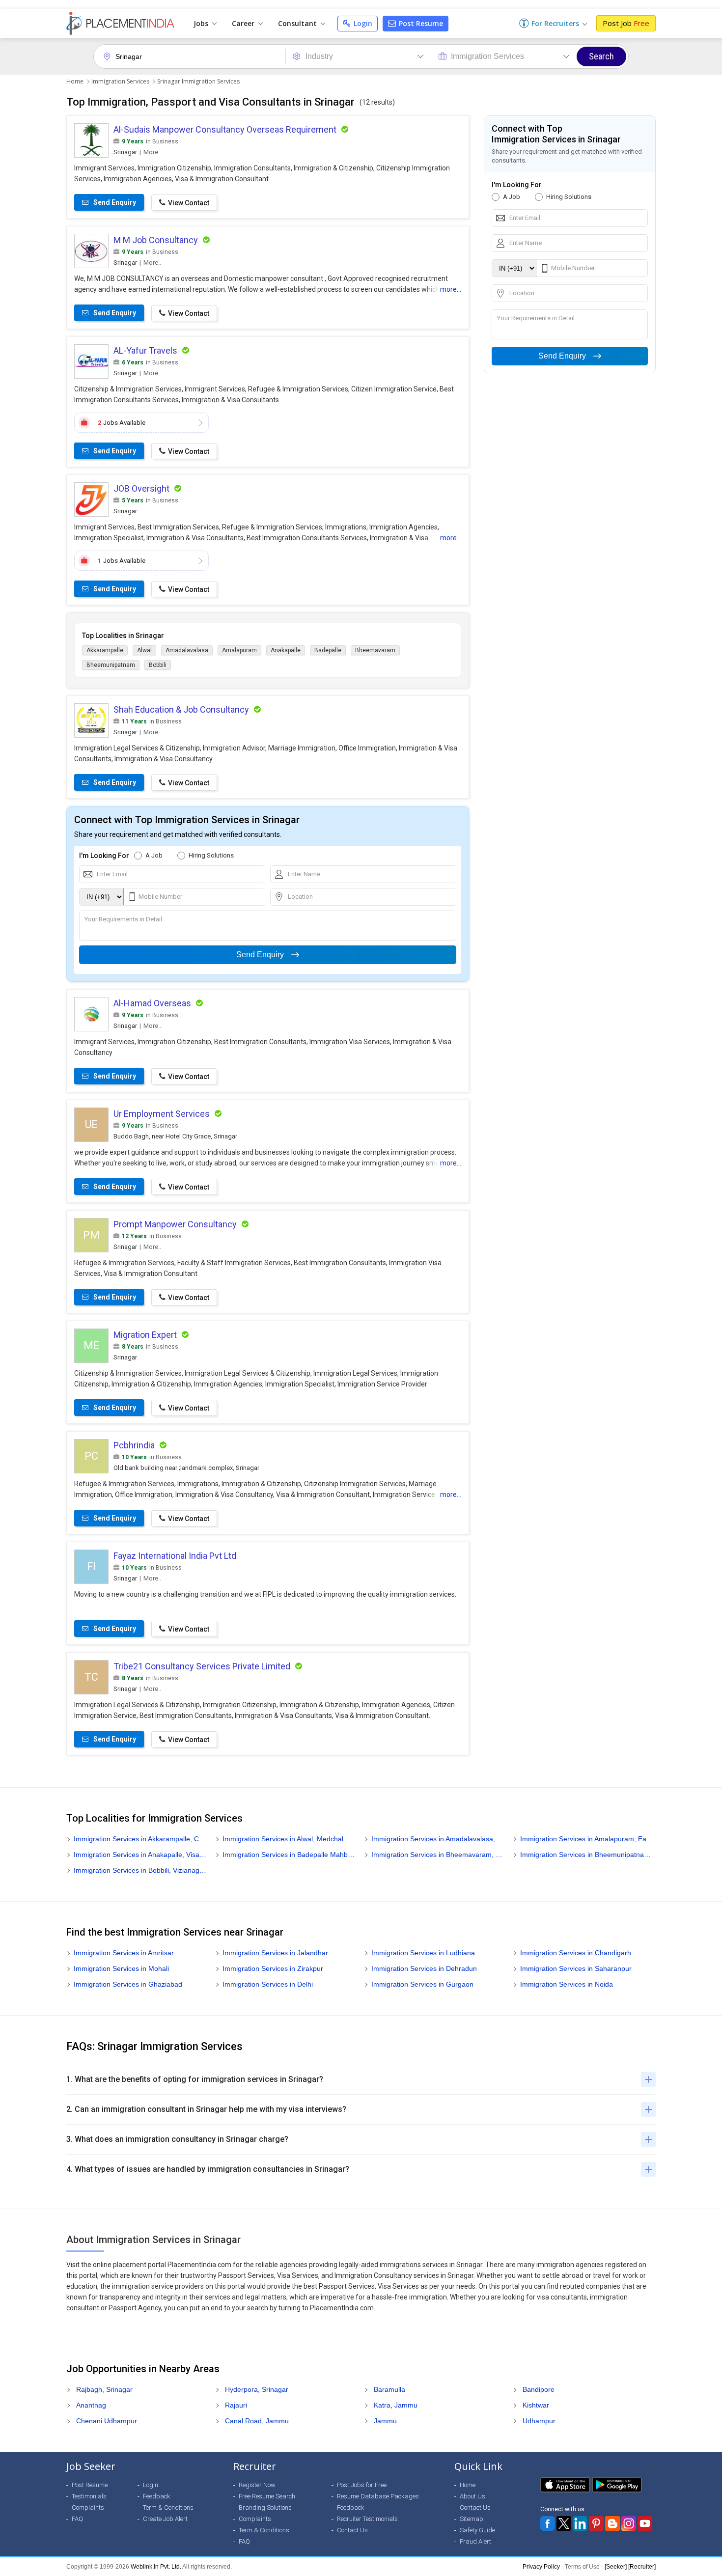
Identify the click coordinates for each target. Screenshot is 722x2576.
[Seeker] (616, 2567)
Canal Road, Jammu (257, 2421)
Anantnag (91, 2405)
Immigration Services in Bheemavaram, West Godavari (438, 1855)
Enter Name (304, 874)
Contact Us (352, 2530)
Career (244, 23)
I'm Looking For (104, 856)
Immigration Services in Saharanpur (576, 1968)
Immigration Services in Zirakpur (273, 1968)
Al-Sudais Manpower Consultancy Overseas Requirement (225, 129)
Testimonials (89, 2496)
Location (300, 897)
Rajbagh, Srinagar (104, 2389)
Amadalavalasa (187, 650)
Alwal (144, 650)
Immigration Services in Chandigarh (576, 1953)
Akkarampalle (105, 650)
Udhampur (539, 2421)
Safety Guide (477, 2530)
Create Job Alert (165, 2519)
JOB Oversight (141, 488)
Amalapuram (239, 650)
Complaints (88, 2507)
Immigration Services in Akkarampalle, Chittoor (141, 1839)
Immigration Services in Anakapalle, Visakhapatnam (141, 1855)
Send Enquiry (260, 955)
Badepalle (328, 650)
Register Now (257, 2485)
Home (75, 81)
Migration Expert (145, 1335)
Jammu (385, 2421)
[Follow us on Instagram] (629, 2523)
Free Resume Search (267, 2496)
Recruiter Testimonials (367, 2519)
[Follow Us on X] (564, 2523)
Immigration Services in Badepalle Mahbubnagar (290, 1855)
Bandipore (539, 2389)
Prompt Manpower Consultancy (175, 1224)
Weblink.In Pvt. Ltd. (156, 2567)
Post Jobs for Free (362, 2485)
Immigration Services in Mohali (121, 1968)
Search (601, 56)
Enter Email (112, 874)
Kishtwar (536, 2405)
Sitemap (472, 2519)
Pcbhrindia (134, 1445)
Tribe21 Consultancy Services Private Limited (202, 1666)
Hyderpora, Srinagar (257, 2389)
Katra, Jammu (396, 2405)
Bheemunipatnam (111, 665)
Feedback (157, 2496)
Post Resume (420, 23)
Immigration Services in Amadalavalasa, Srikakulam (438, 1839)
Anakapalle (286, 650)
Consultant (298, 23)
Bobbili (158, 665)
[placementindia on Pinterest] (596, 2523)
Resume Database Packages (378, 2496)
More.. (152, 152)
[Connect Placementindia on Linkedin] (580, 2523)
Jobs (202, 23)
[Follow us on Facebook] (548, 2523)
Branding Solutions (265, 2507)
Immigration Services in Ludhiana (423, 1953)
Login (362, 23)
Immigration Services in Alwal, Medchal (283, 1839)
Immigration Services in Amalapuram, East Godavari (587, 1839)
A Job (154, 855)
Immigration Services (120, 81)
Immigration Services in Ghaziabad (128, 1984)
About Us (472, 2496)
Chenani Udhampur (107, 2421)
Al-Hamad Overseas (152, 1003)
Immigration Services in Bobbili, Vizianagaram (141, 1870)
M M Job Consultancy (156, 240)
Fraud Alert (475, 2541)
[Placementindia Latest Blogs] (612, 2523)
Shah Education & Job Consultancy (181, 709)
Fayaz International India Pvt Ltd (175, 1556)
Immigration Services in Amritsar (124, 1953)
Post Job (626, 23)
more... (451, 289)
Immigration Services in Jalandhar (275, 1953)
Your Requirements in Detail (123, 919)
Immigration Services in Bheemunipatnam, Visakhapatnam (587, 1855)
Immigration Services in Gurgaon (422, 1984)
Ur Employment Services (162, 1114)
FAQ (77, 2519)
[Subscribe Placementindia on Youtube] (645, 2523)
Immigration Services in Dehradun (424, 1968)
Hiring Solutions (211, 855)
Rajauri (236, 2405)
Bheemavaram (375, 650)
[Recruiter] (642, 2567)
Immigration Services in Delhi (268, 1984)
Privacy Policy (541, 2567)
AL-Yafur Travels (145, 350)
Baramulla (389, 2389)
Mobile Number (160, 897)
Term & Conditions (168, 2507)
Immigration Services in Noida (567, 1984)
